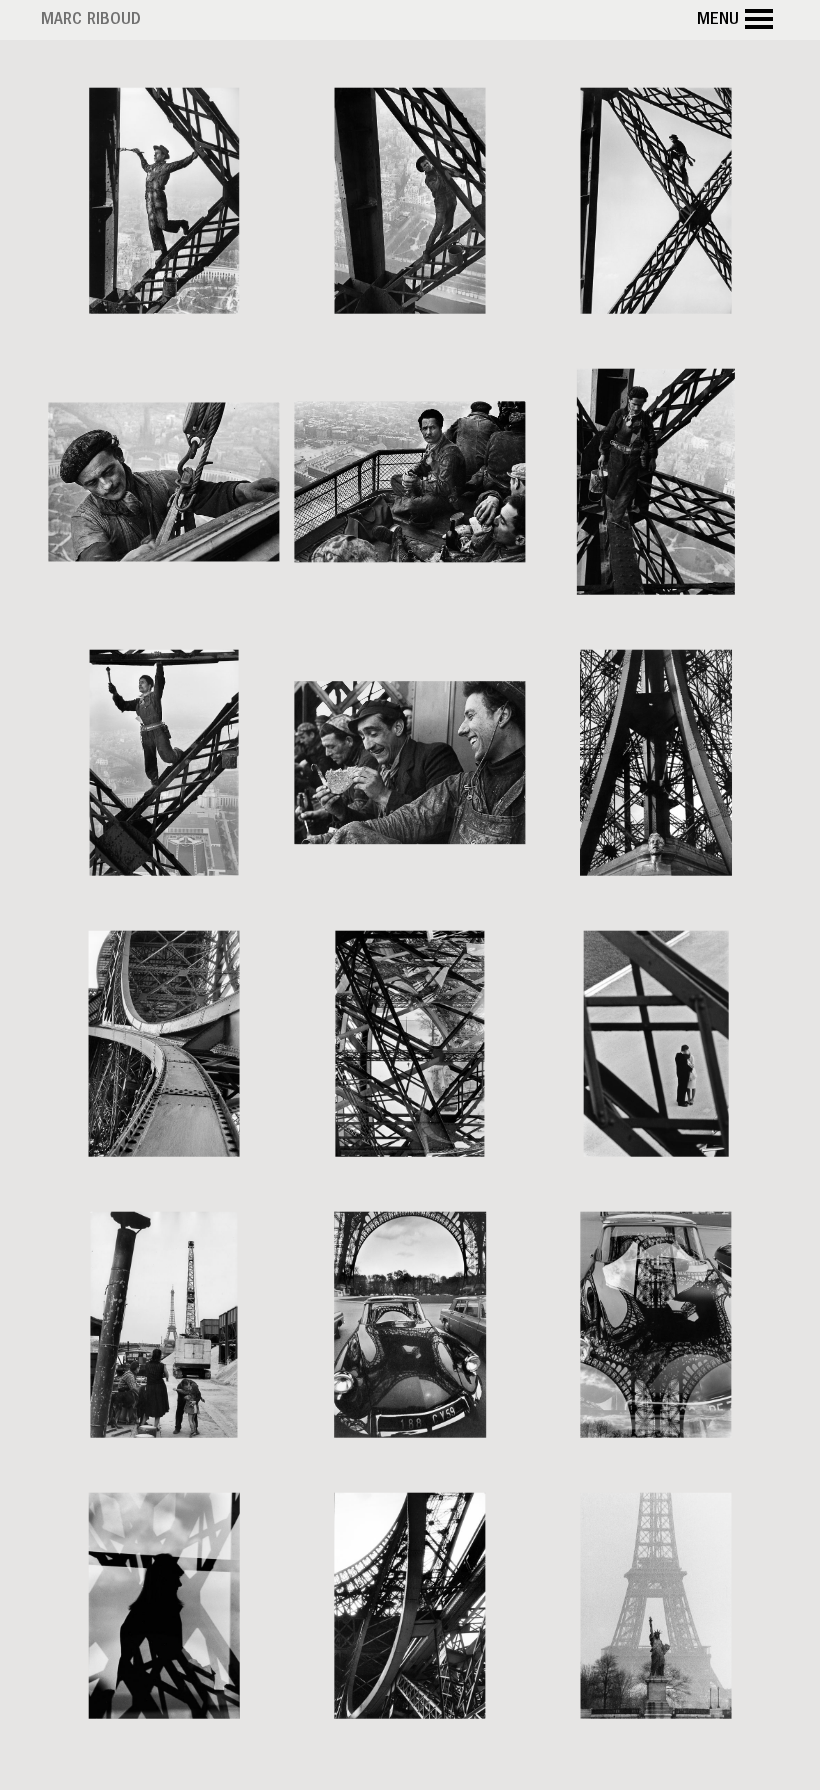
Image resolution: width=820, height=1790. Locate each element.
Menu (718, 21)
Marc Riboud (91, 21)
